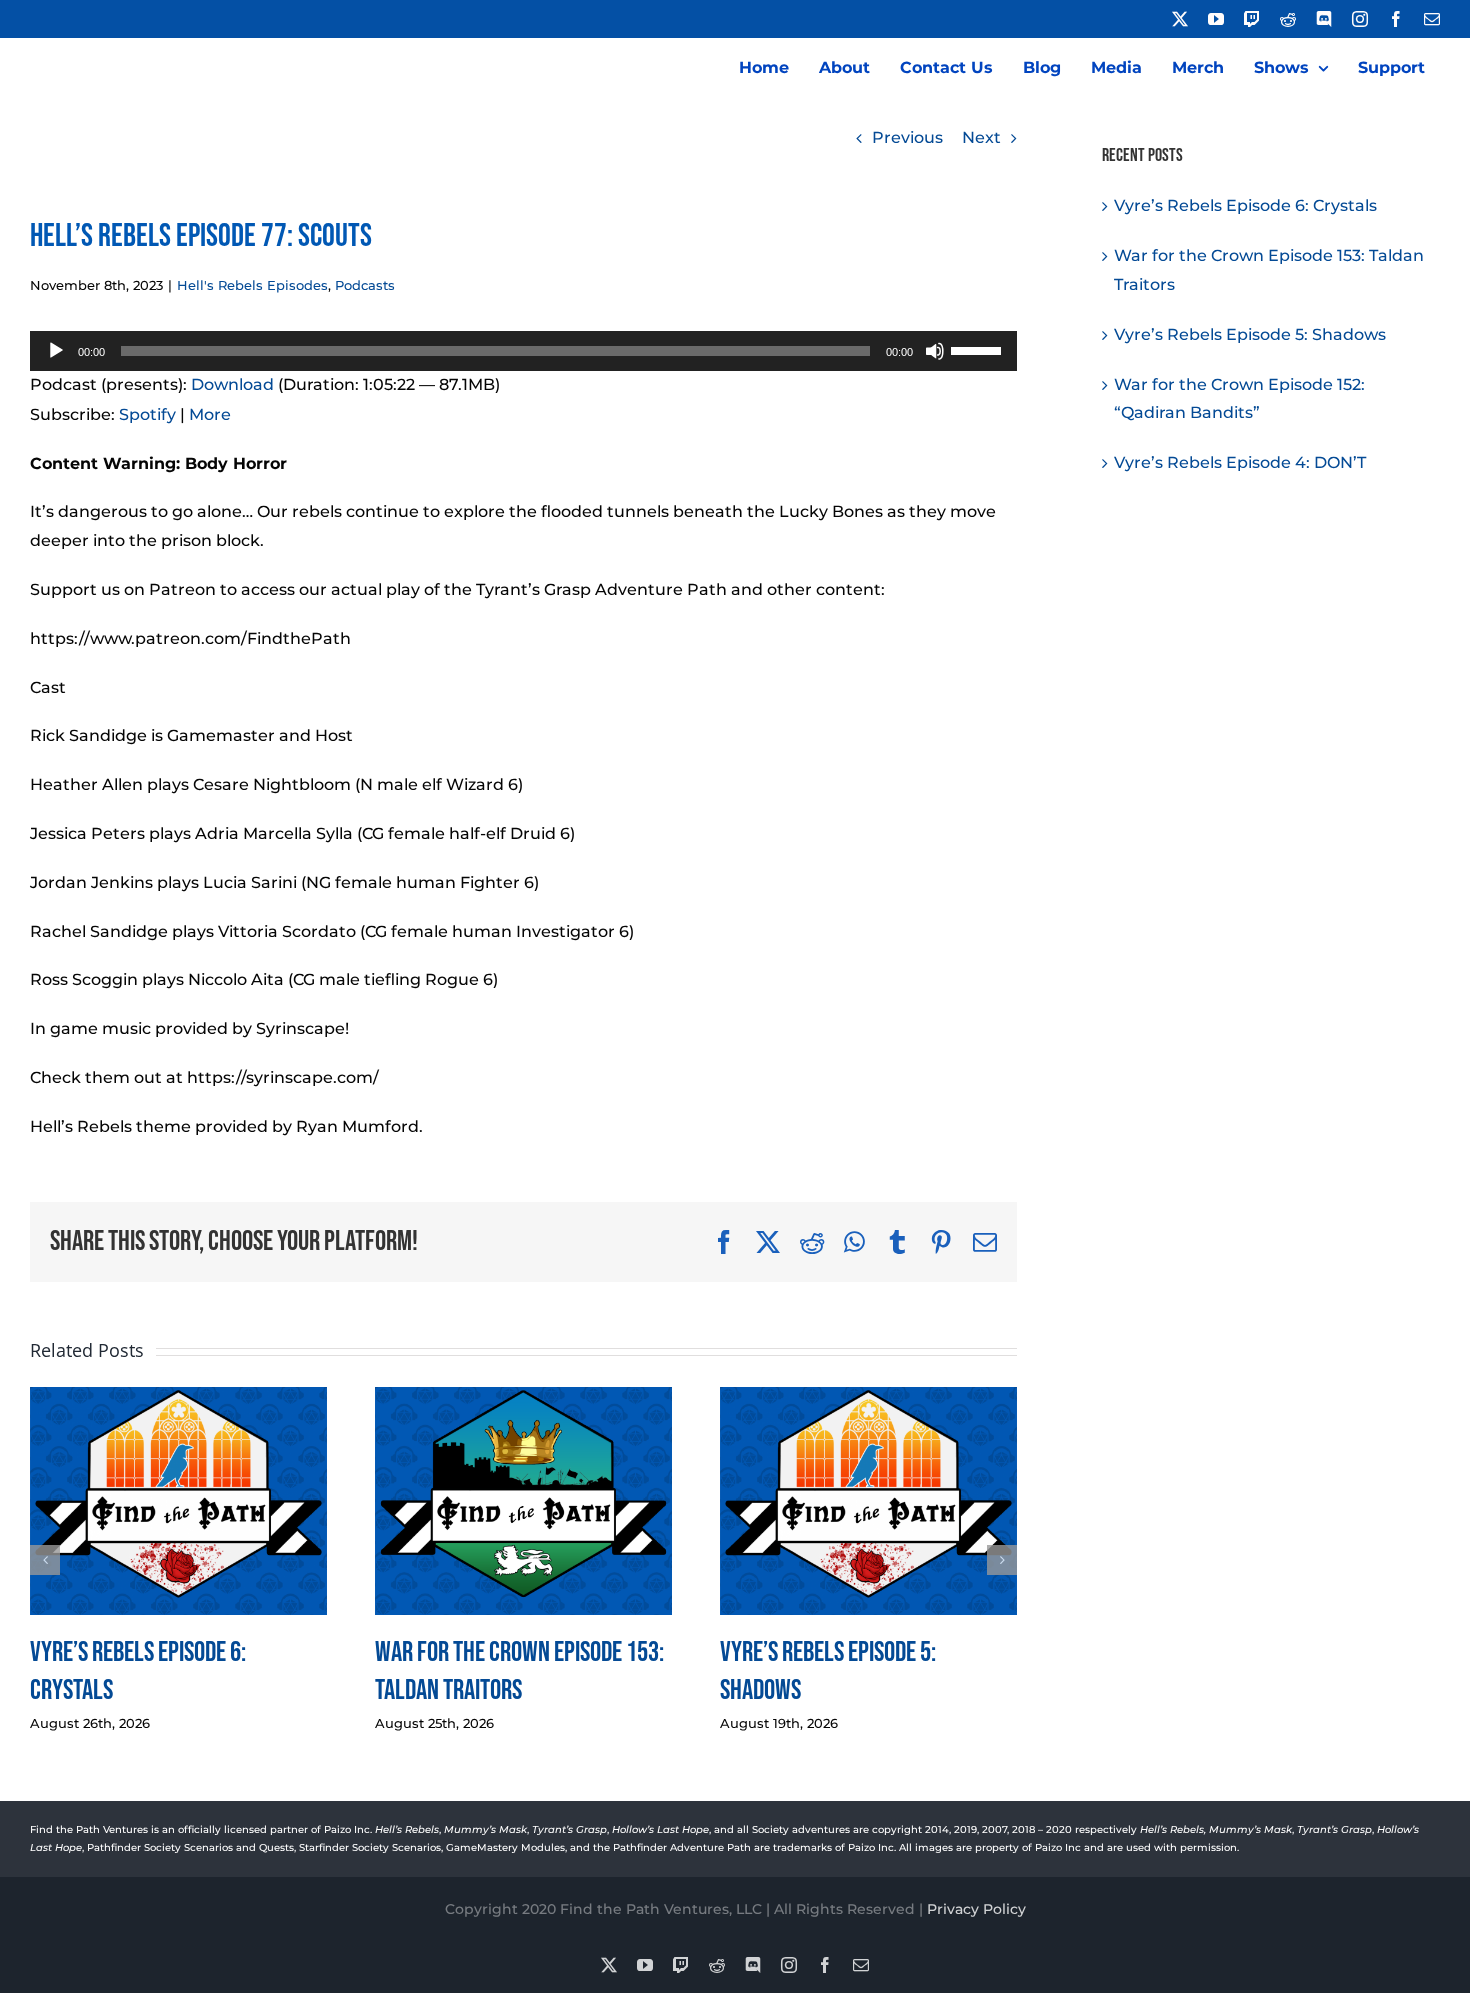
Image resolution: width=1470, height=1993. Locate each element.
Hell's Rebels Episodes (252, 285)
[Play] (56, 351)
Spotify (147, 414)
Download (232, 384)
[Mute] (935, 351)
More (210, 414)
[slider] (979, 349)
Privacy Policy (976, 1909)
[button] (45, 1560)
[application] (523, 351)
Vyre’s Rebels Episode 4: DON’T (1240, 462)
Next (981, 137)
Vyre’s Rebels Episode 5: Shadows (1250, 334)
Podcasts (365, 285)
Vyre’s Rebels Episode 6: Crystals (1245, 205)
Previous (907, 137)
